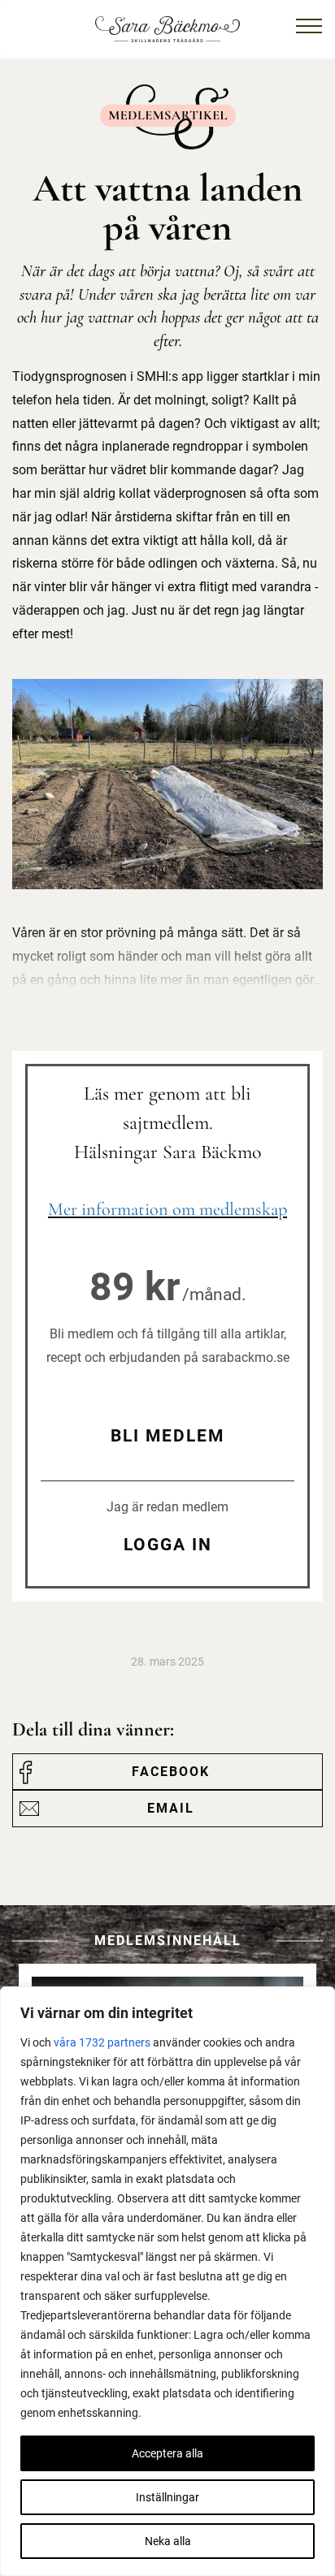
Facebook (171, 1772)
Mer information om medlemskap (167, 1209)
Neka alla (168, 2541)
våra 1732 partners (102, 2042)
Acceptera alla (167, 2453)
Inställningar (167, 2497)
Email (171, 1808)
